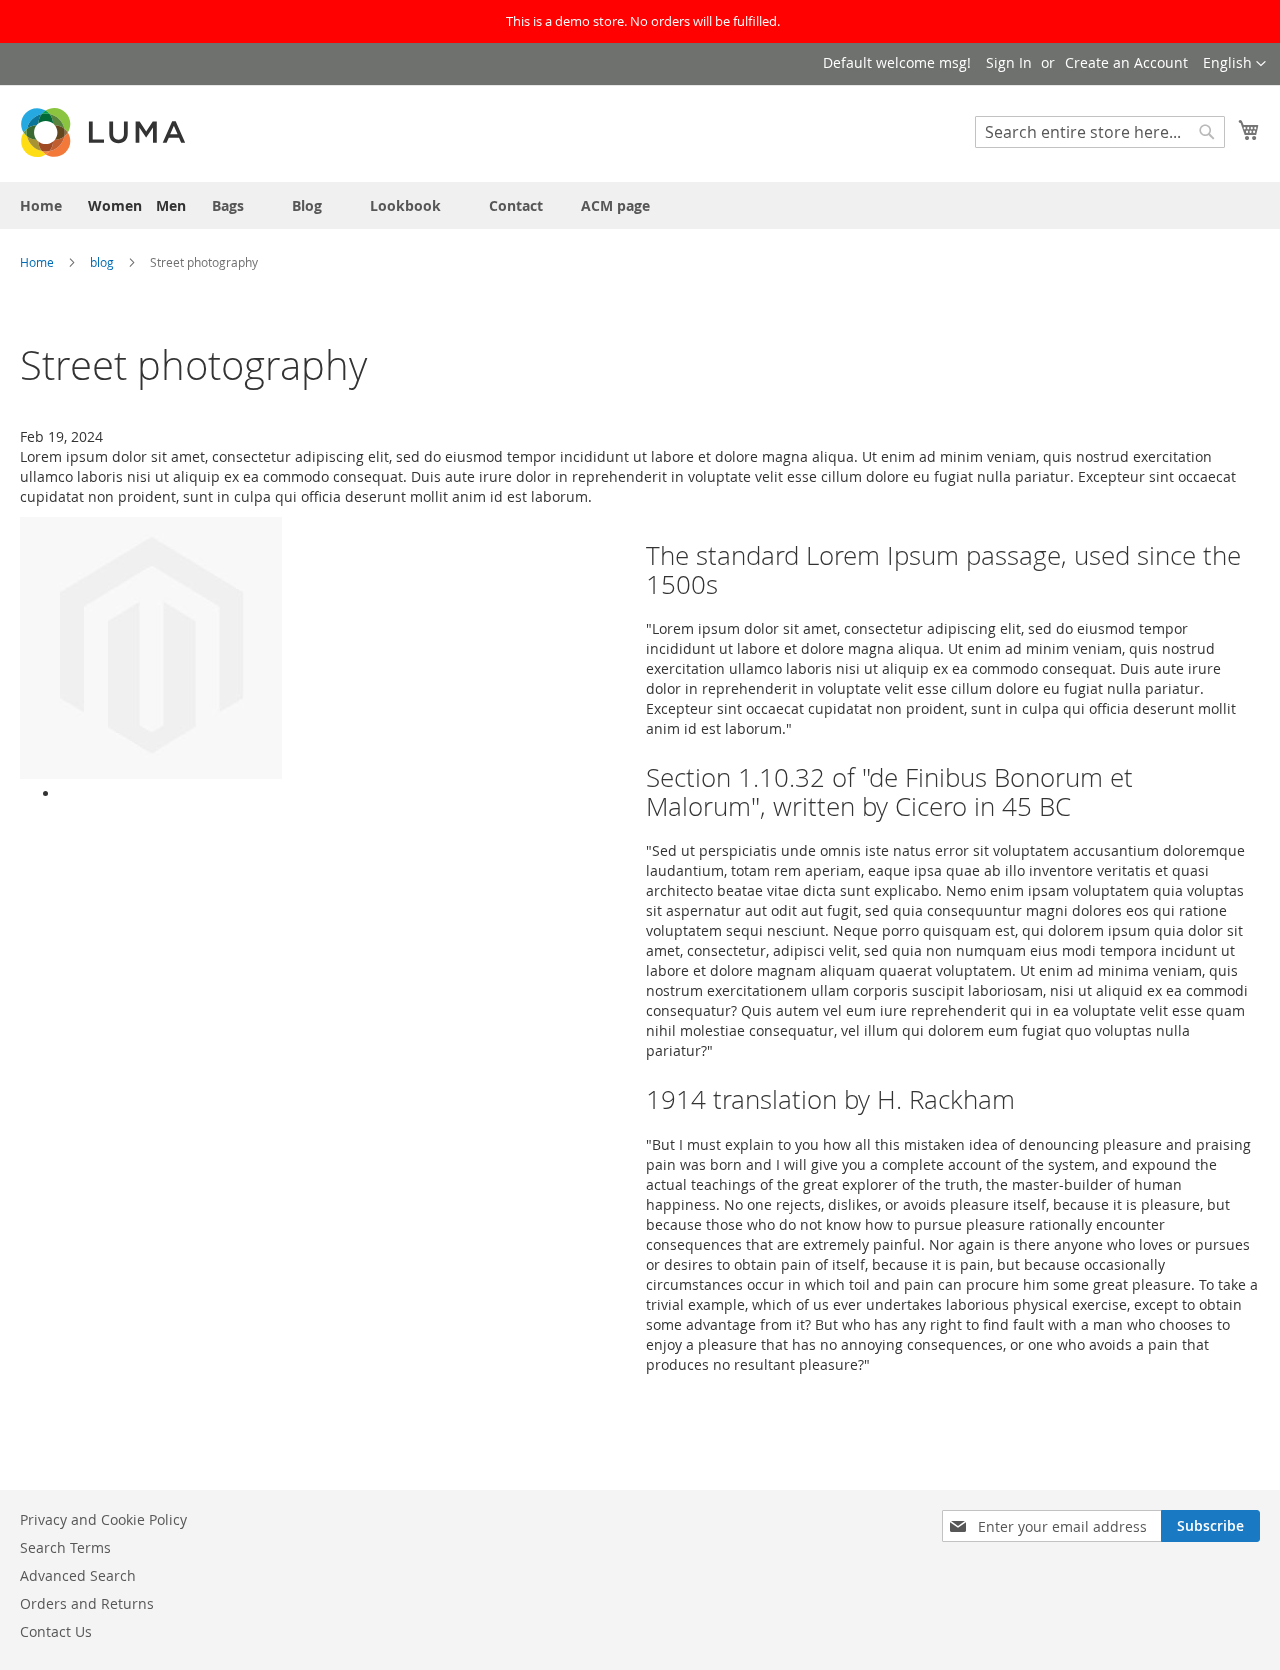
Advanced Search (78, 1575)
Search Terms (65, 1547)
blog (103, 262)
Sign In (1009, 62)
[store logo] (105, 132)
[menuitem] (41, 205)
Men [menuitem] (171, 205)
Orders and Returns (87, 1603)
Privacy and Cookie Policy (103, 1519)
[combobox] (1100, 132)
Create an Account (1126, 62)
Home (38, 262)
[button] (1234, 64)
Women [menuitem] (115, 205)
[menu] (640, 205)
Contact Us (56, 1631)
